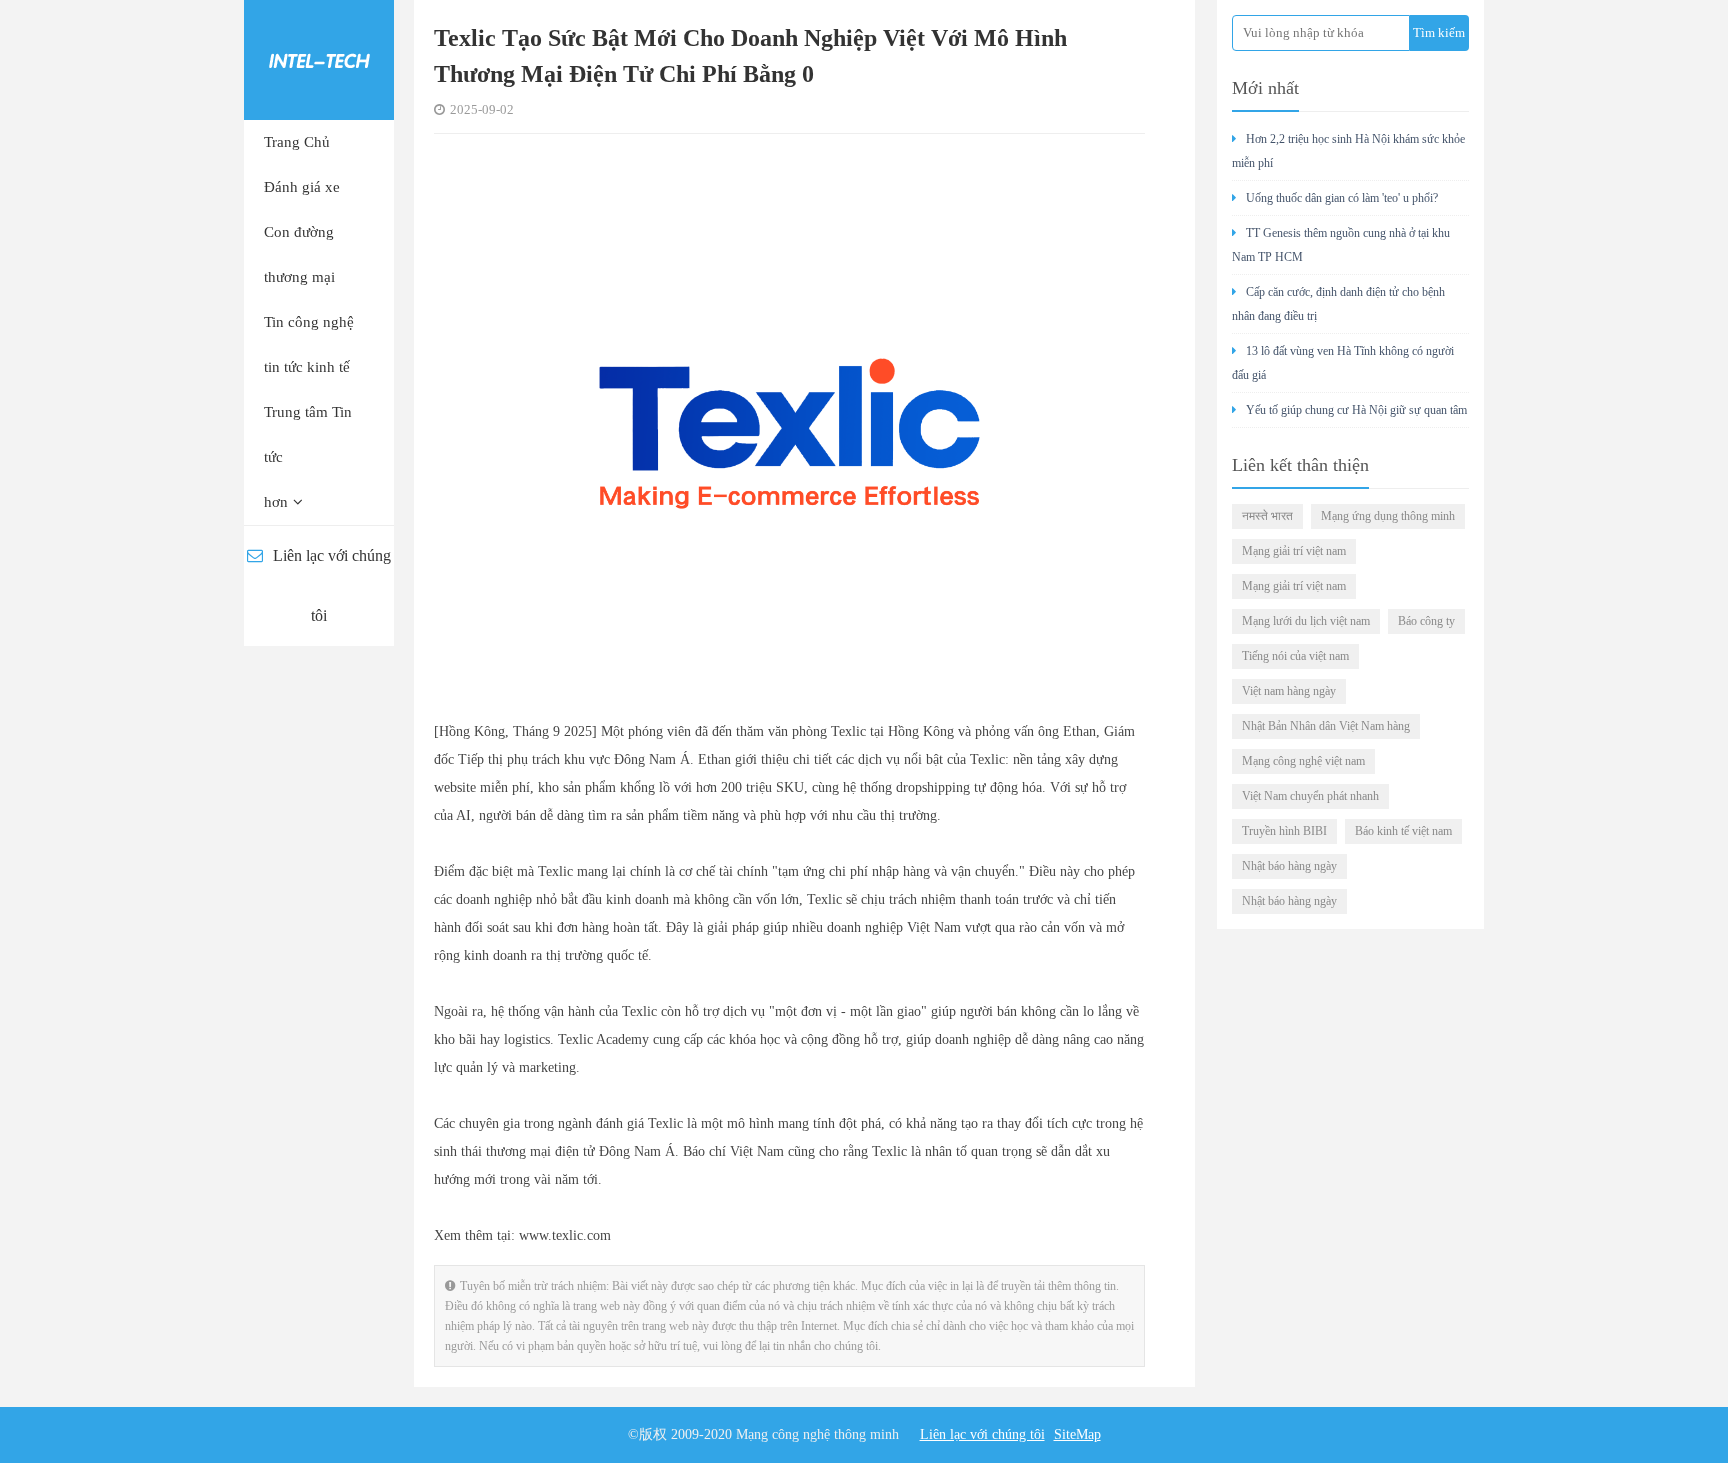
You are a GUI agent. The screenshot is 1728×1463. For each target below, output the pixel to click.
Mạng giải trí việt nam (1294, 551)
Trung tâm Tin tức (308, 434)
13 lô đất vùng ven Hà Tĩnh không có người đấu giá (1343, 363)
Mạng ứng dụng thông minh (1388, 516)
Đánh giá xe (302, 187)
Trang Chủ (297, 142)
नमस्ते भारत (1267, 516)
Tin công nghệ (309, 322)
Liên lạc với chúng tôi (332, 585)
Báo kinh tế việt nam (1403, 831)
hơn (276, 502)
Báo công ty (1426, 621)
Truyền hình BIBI (1284, 831)
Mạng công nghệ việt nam (1303, 761)
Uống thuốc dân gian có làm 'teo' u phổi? (1342, 198)
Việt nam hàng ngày (1289, 691)
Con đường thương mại (299, 254)
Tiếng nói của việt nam (1295, 656)
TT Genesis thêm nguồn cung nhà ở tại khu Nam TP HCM (1341, 245)
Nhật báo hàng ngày (1289, 866)
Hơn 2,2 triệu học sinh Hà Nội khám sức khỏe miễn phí (1348, 151)
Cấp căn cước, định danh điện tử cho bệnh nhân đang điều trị (1338, 304)
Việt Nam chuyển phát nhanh (1310, 796)
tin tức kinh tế (307, 367)
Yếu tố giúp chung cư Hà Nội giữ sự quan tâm (1356, 410)
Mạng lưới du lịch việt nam (1306, 621)
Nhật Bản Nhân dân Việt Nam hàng (1326, 726)
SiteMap (1077, 1434)
